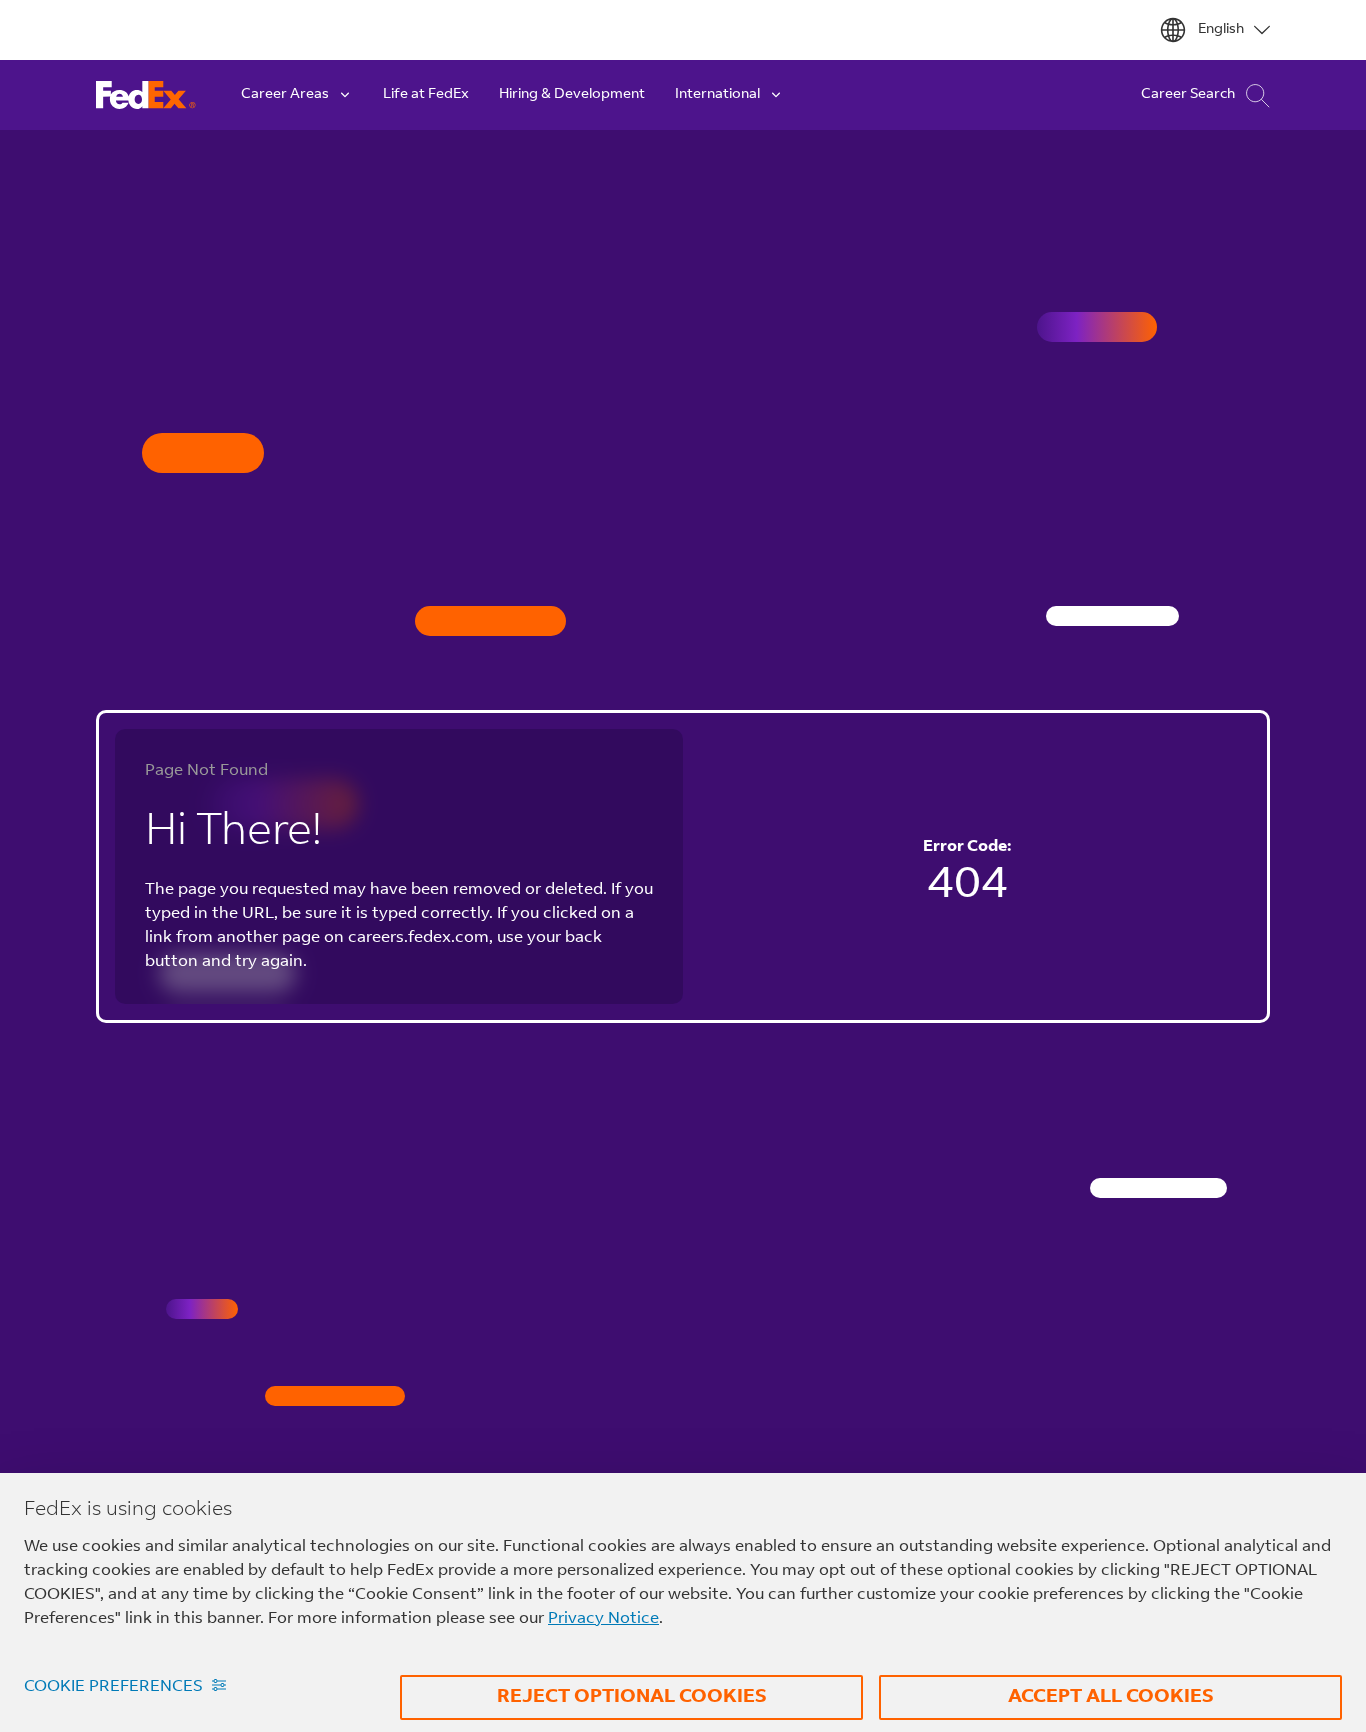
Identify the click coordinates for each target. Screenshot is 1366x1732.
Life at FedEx (426, 95)
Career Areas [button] (285, 95)
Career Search (1188, 95)
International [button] (717, 95)
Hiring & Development (572, 95)
